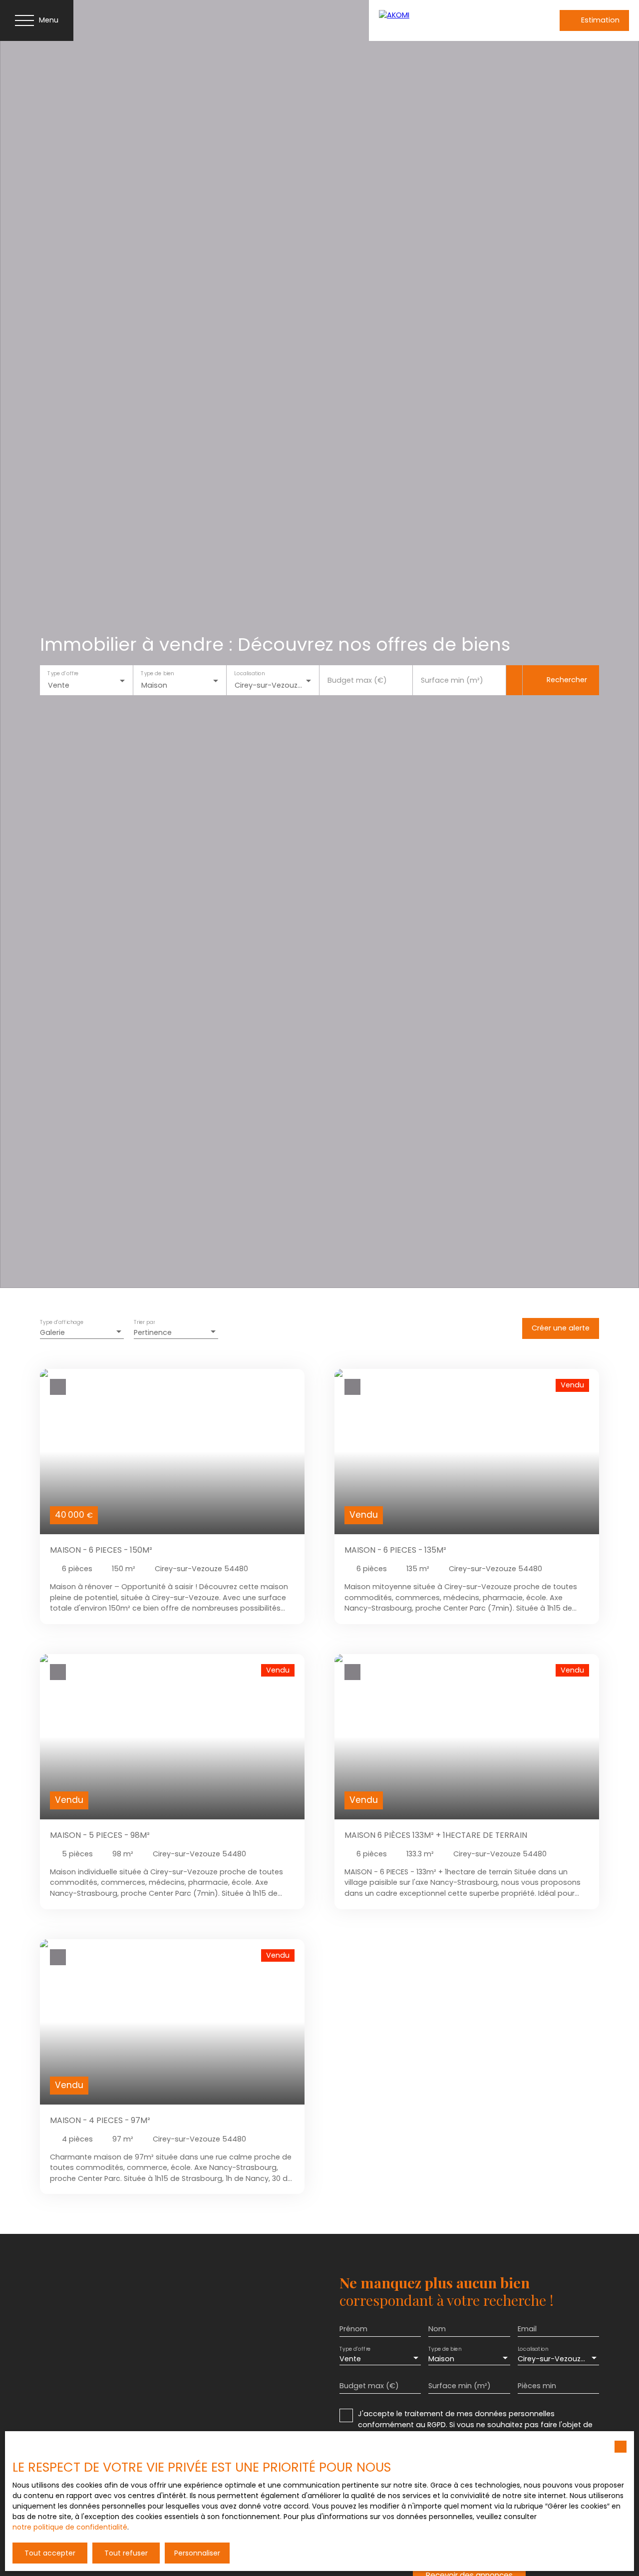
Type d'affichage (62, 1323)
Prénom (353, 2329)
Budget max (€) (357, 680)
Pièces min (537, 2386)
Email (527, 2329)
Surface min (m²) (452, 680)
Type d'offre (63, 674)
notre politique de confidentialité (70, 2527)
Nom (437, 2329)
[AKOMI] (444, 20)
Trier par (144, 1323)
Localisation (249, 674)
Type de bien (157, 674)
